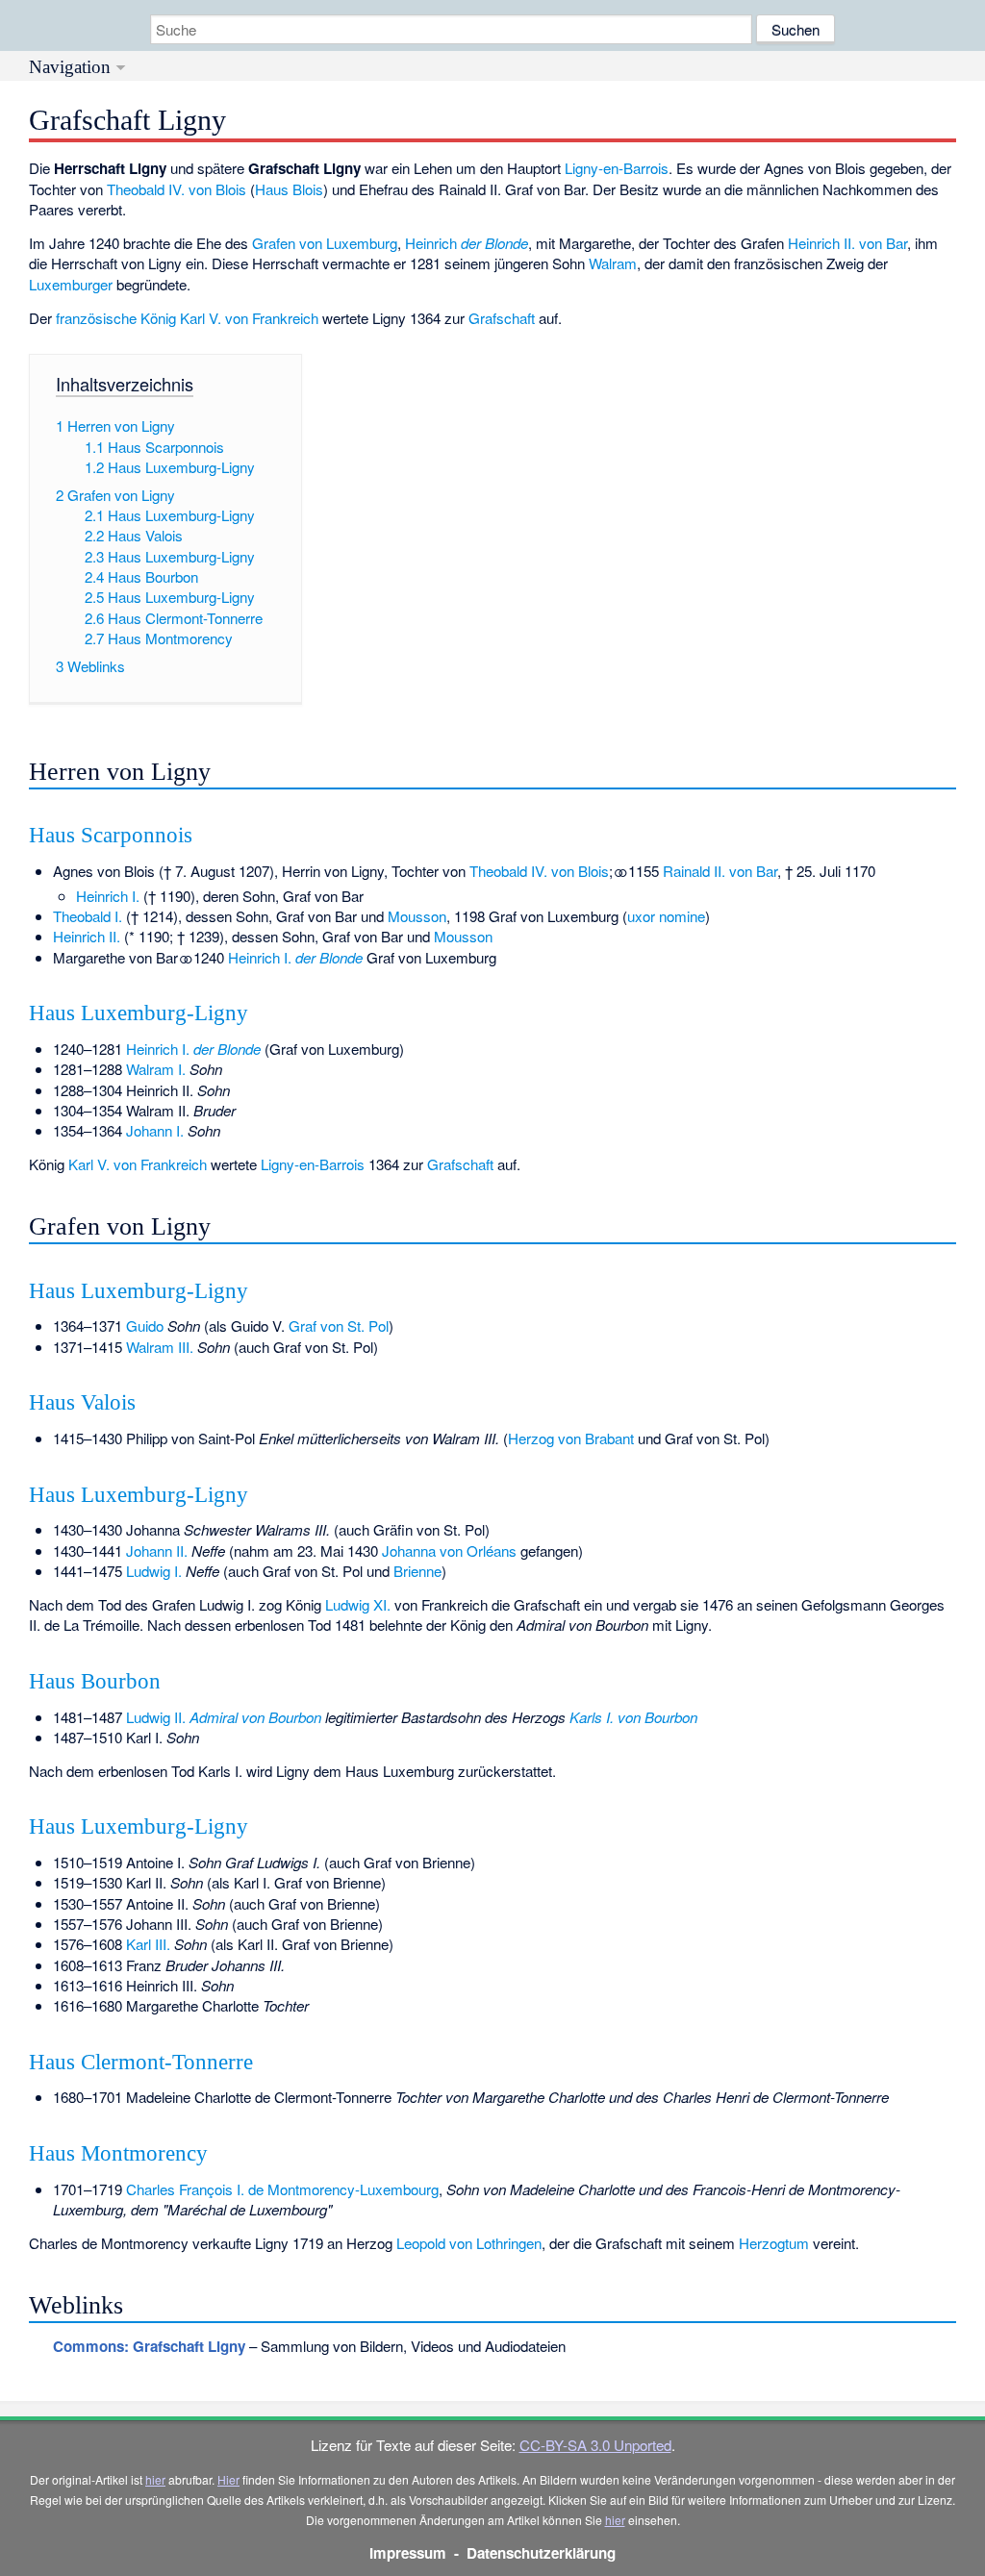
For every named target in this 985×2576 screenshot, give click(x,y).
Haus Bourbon (95, 1681)
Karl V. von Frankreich (249, 318)
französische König (116, 318)
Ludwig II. (224, 1717)
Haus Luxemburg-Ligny (139, 1013)
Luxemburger (71, 284)
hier (155, 2479)
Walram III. (160, 1347)
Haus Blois (289, 189)
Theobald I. (88, 916)
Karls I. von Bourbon (633, 1717)
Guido (145, 1326)
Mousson (417, 916)
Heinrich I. (108, 896)
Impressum (408, 2553)
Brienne (417, 1571)
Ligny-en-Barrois (617, 168)
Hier (228, 2479)
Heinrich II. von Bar (847, 243)
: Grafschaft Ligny (149, 2346)
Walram (613, 263)
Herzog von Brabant (571, 1438)
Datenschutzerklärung (541, 2553)
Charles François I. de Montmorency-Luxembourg (282, 2189)
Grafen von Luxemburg (325, 243)
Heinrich (467, 243)
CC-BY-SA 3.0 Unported (595, 2445)
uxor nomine (666, 916)
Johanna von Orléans (449, 1551)
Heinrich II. (87, 936)
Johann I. (155, 1130)
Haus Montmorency (118, 2153)
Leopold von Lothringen (469, 2243)
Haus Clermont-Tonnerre (141, 2062)
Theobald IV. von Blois (177, 189)
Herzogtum (774, 2243)
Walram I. (156, 1069)
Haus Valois (82, 1402)
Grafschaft (502, 318)
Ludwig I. (154, 1571)
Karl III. (148, 1944)
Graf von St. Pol (339, 1326)
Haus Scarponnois (111, 835)
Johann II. (157, 1551)
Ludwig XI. (358, 1604)
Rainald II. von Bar (720, 871)
